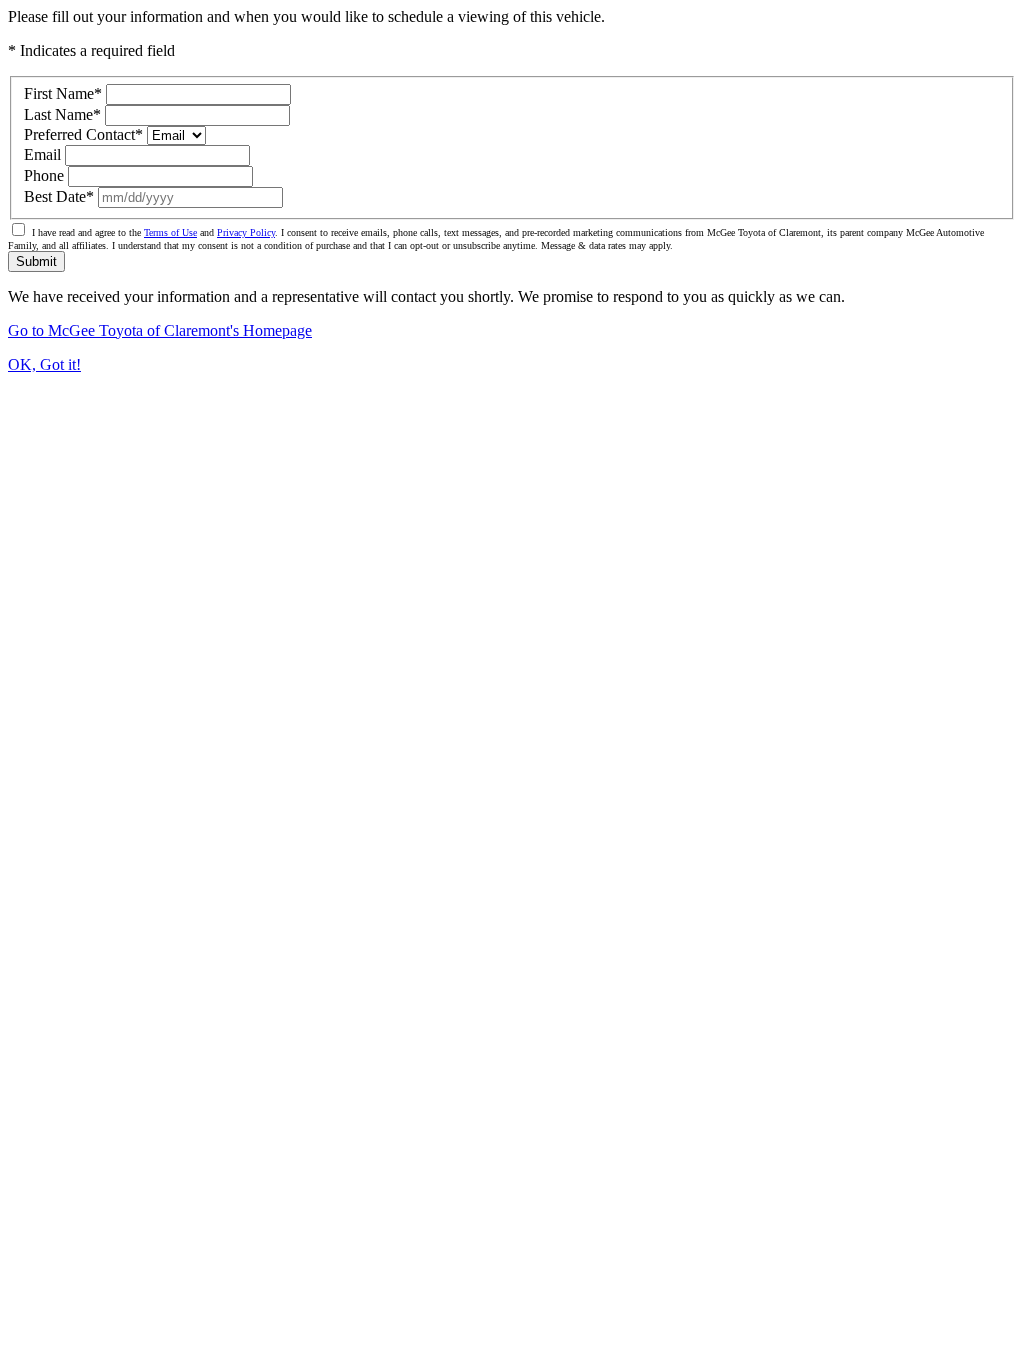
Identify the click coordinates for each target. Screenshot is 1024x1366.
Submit (36, 261)
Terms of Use (170, 232)
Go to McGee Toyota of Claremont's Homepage (160, 330)
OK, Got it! (44, 364)
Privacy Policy (246, 232)
